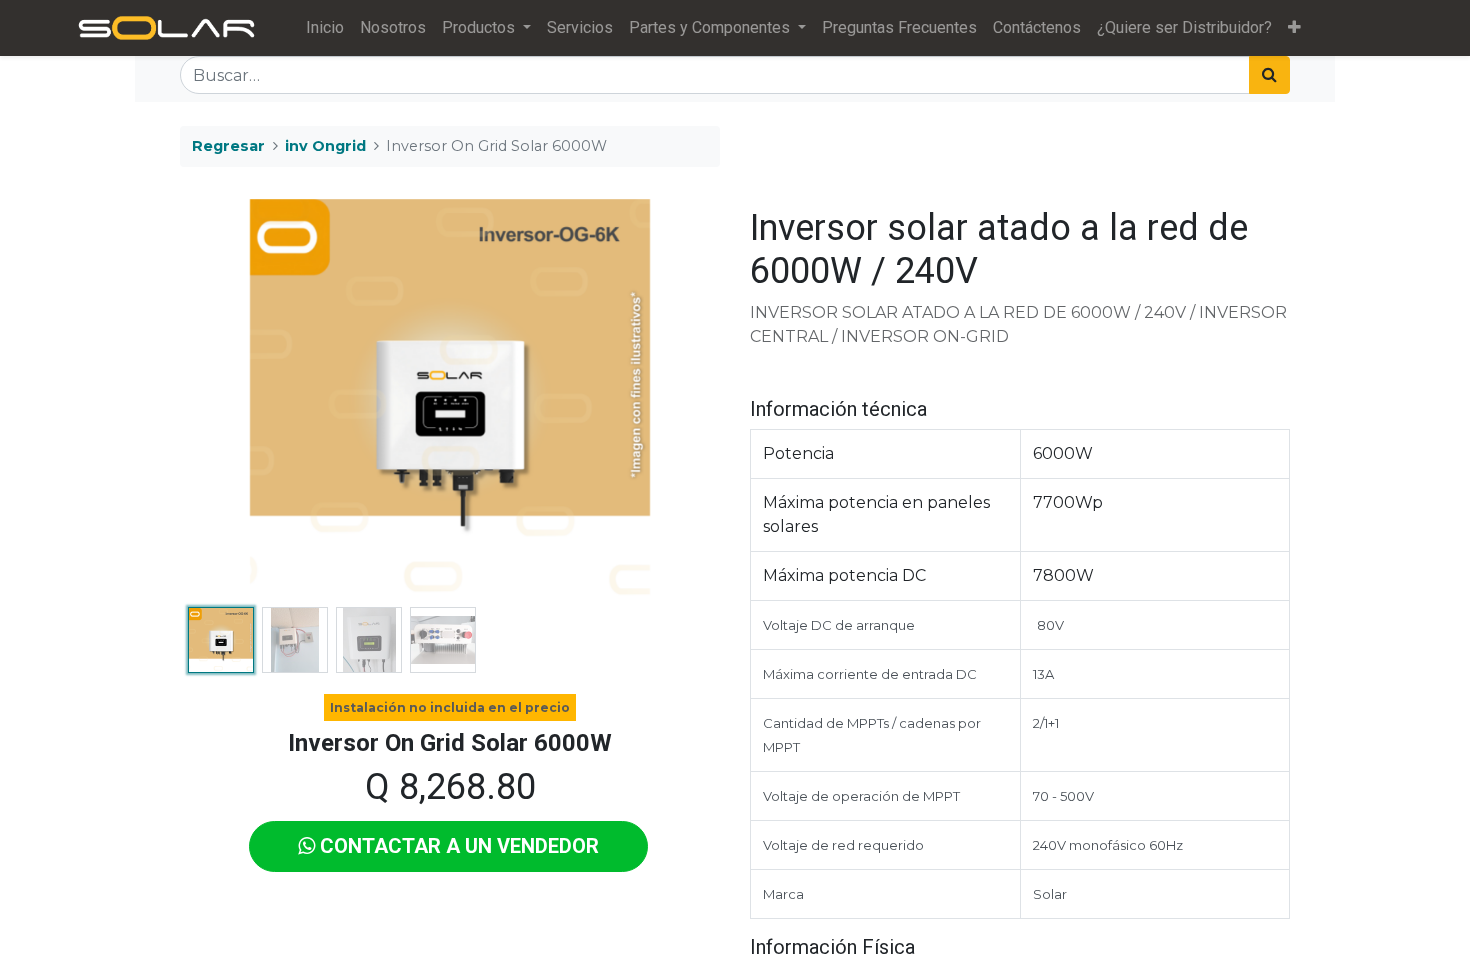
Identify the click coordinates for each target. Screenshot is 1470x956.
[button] (1294, 28)
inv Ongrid (325, 146)
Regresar (228, 146)
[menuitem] (325, 28)
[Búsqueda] (1269, 75)
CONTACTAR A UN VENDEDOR (457, 846)
